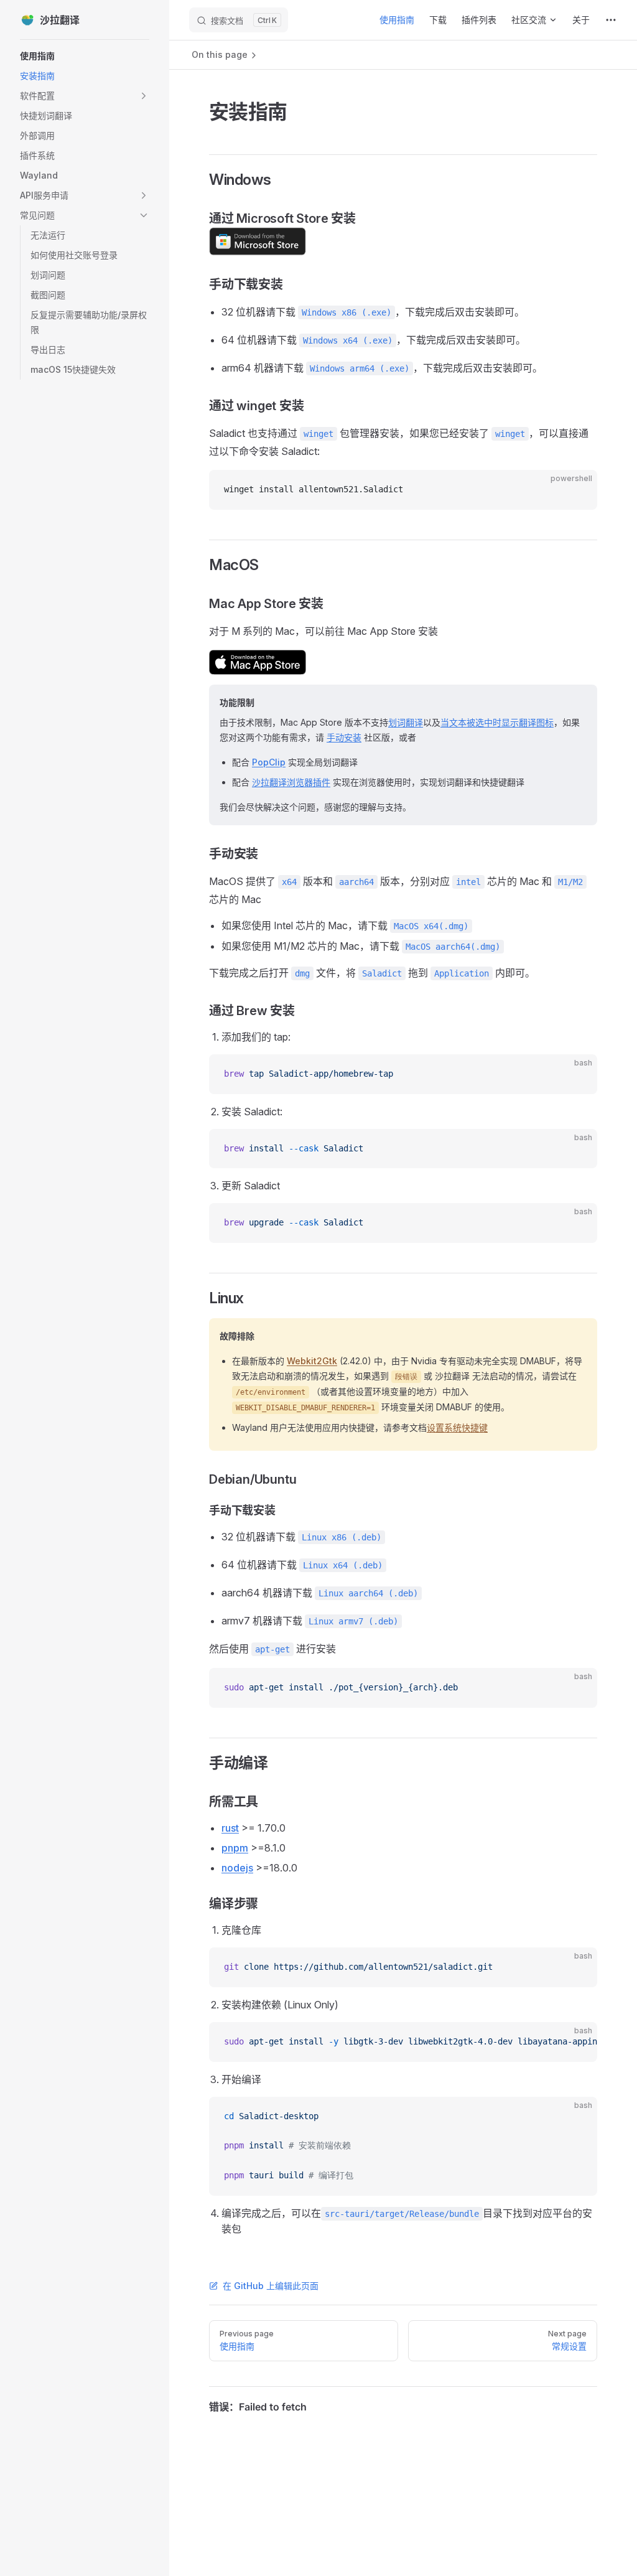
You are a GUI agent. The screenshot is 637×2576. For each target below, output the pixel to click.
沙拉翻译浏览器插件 (291, 782)
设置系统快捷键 (457, 1427)
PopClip (269, 762)
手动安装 (344, 737)
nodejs (237, 1868)
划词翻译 (406, 722)
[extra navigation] (611, 20)
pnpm (235, 1848)
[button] (85, 96)
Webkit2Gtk (312, 1361)
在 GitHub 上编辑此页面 (271, 2286)
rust (230, 1828)
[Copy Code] (577, 490)
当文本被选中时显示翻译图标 (497, 722)
